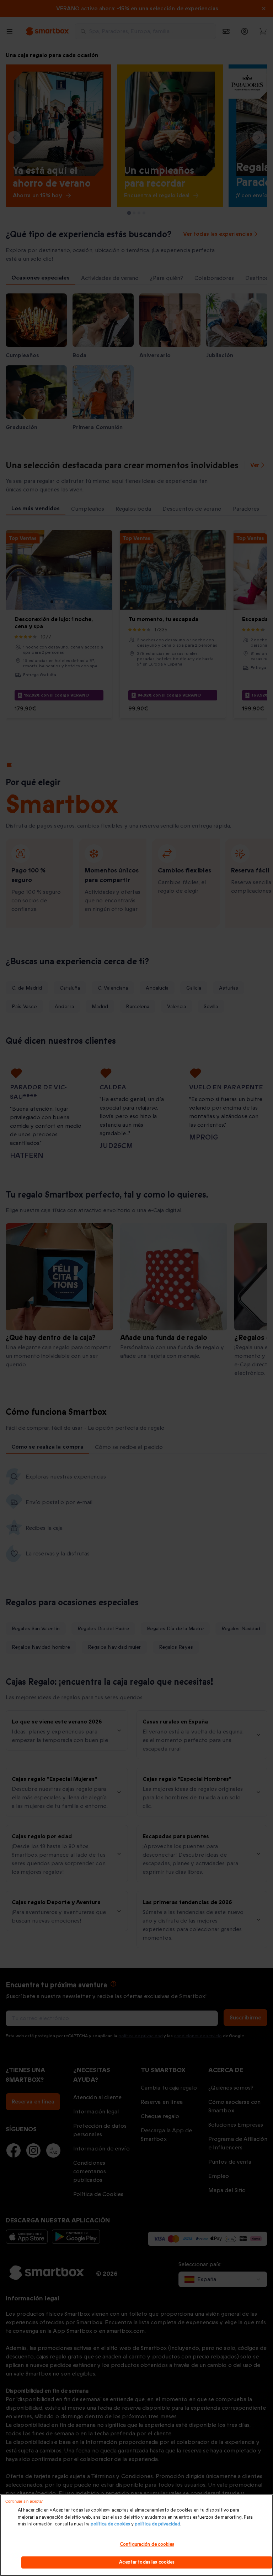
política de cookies (110, 2524)
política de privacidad (157, 2524)
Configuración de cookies (147, 2544)
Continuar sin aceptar (24, 2501)
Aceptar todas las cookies (147, 2562)
